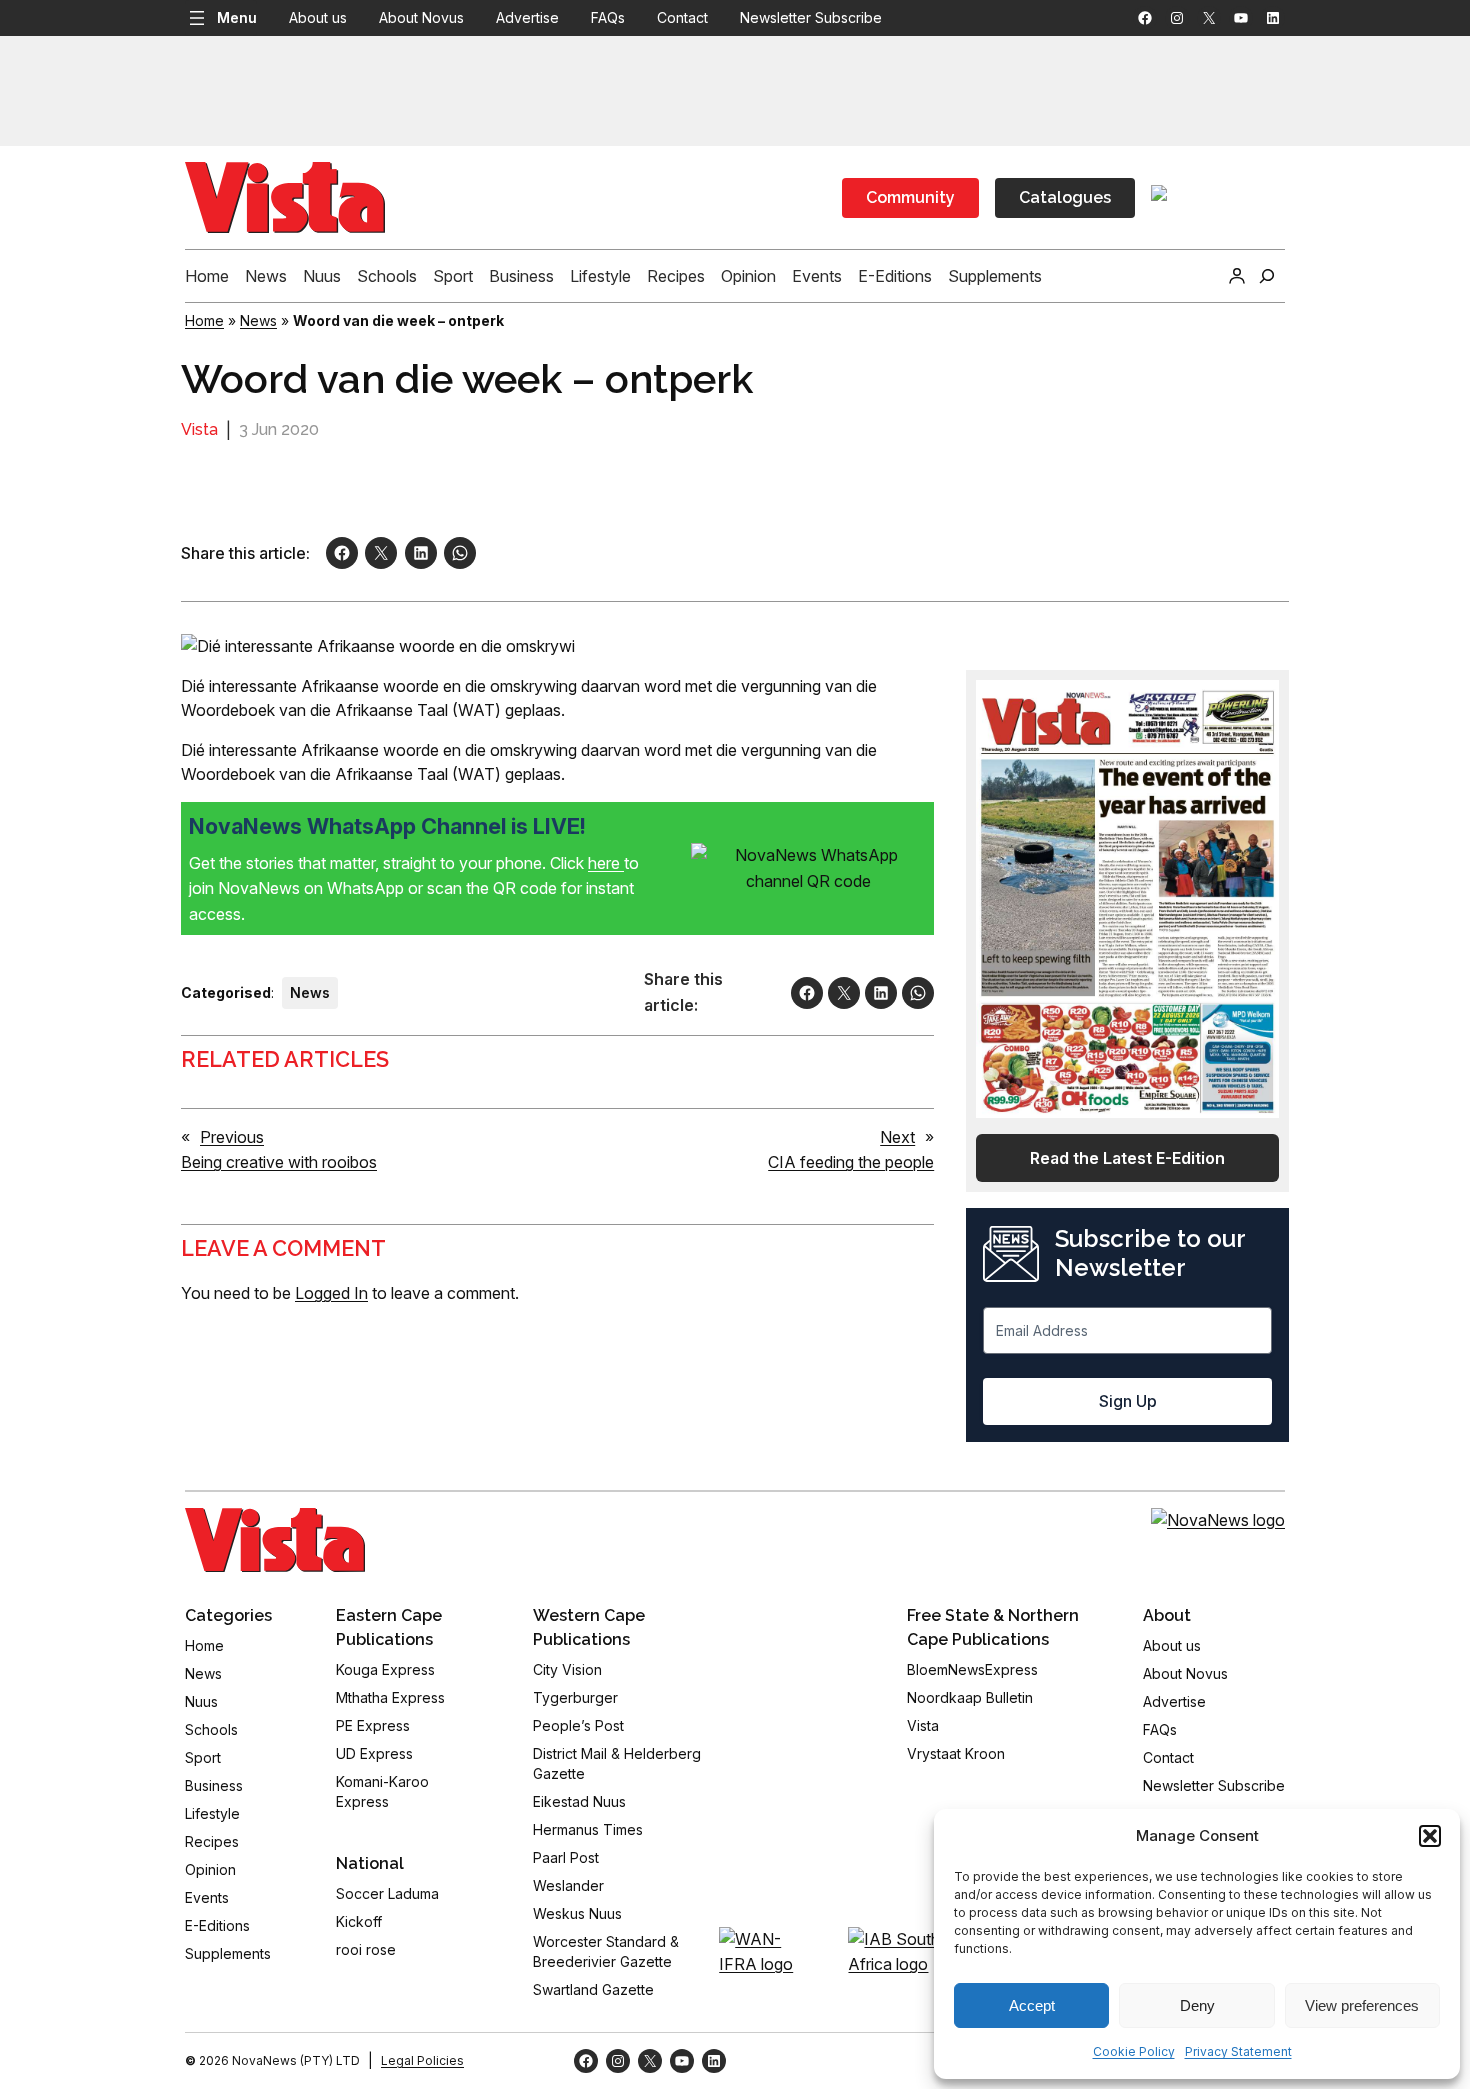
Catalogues (1065, 197)
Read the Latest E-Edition (1127, 1158)
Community (910, 197)
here (606, 863)
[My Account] (1237, 276)
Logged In (331, 1293)
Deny (1197, 2005)
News (258, 320)
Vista (199, 429)
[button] (1430, 1836)
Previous (232, 1137)
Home (204, 320)
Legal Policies (422, 2060)
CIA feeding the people (851, 1162)
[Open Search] (1267, 276)
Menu (237, 17)
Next (897, 1137)
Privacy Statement (1238, 2051)
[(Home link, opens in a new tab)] (275, 1540)
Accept (1032, 2005)
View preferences (1362, 2005)
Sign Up (1128, 1401)
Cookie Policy (1134, 2051)
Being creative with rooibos (279, 1162)
